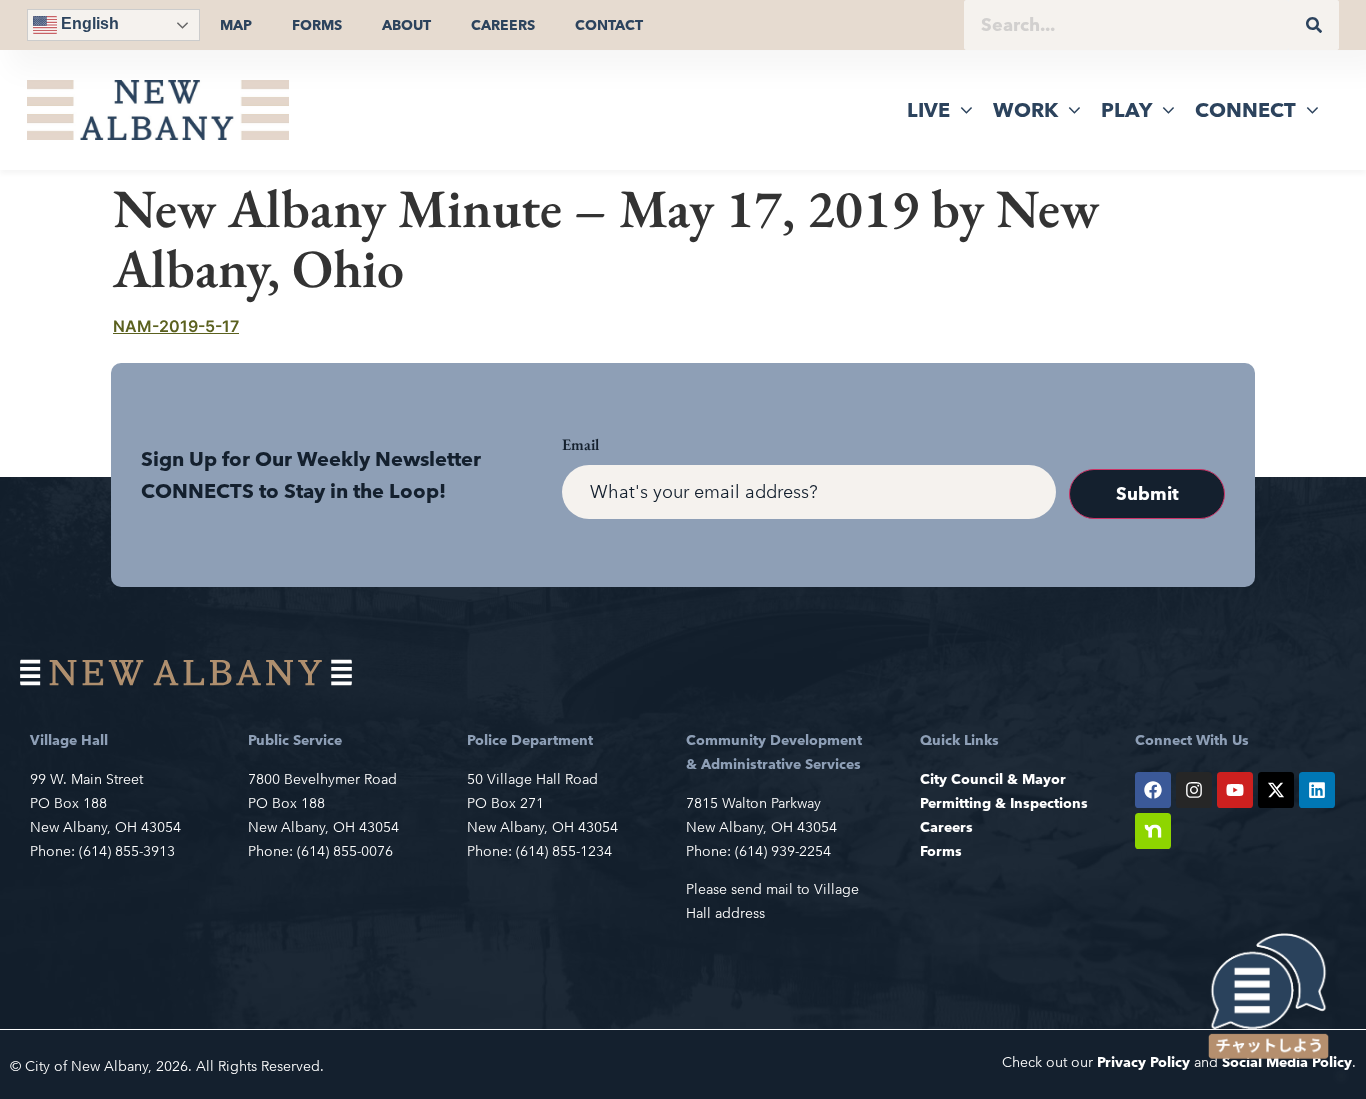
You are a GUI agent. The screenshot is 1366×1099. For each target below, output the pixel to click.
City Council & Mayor (993, 779)
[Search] (1314, 25)
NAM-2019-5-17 (176, 326)
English (88, 23)
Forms (317, 25)
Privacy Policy (1143, 1062)
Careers (503, 25)
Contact (609, 25)
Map (236, 25)
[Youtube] (1235, 790)
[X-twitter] (1276, 790)
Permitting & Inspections (1004, 803)
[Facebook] (1153, 790)
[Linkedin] (1317, 790)
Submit (1147, 493)
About (406, 25)
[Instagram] (1194, 790)
